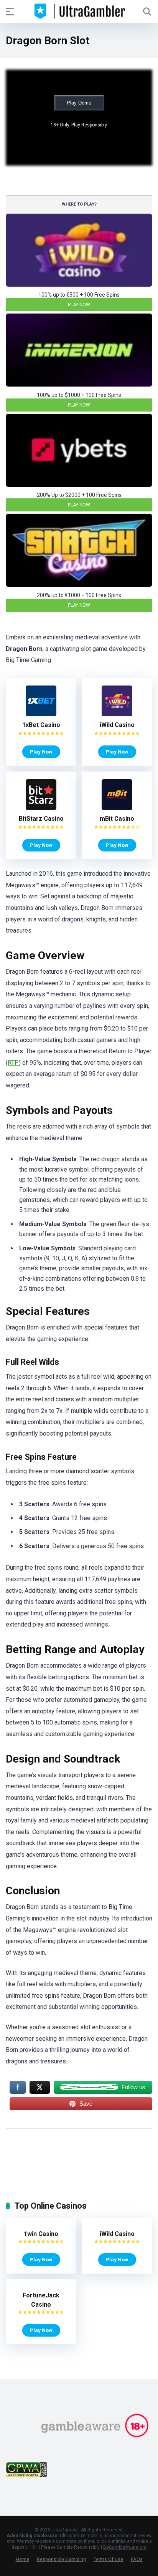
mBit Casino (117, 819)
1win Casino (41, 2234)
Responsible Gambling (61, 2559)
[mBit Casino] (117, 808)
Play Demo (79, 103)
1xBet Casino (41, 725)
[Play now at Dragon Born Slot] (79, 285)
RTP (13, 1063)
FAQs (137, 2559)
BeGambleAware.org (125, 2547)
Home (22, 2559)
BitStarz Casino (41, 819)
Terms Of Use (108, 2559)
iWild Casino (117, 725)
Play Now (79, 305)
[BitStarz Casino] (41, 808)
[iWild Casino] (117, 714)
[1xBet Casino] (41, 714)
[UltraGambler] (79, 11)
